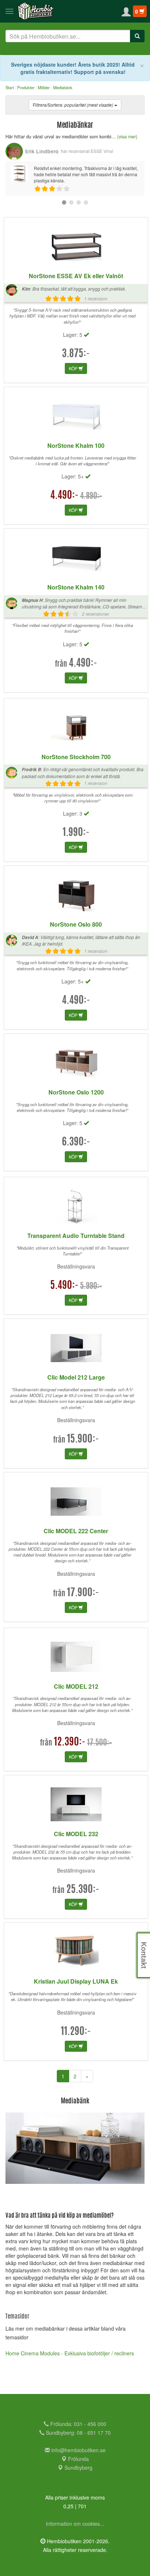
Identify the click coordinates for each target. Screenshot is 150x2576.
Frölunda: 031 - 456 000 (78, 2424)
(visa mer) (127, 137)
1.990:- (76, 833)
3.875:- (76, 354)
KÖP (74, 368)
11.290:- (76, 2032)
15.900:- (83, 1440)
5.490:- (64, 1286)
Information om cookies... (75, 2524)
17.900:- (83, 1593)
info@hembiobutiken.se (78, 2450)
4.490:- (64, 496)
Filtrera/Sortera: (73, 105)
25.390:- (83, 1890)
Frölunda (78, 2459)
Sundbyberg (78, 2467)
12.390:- (70, 1743)
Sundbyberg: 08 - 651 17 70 (78, 2433)
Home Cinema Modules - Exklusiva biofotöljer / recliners (70, 2353)
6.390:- (76, 1143)
